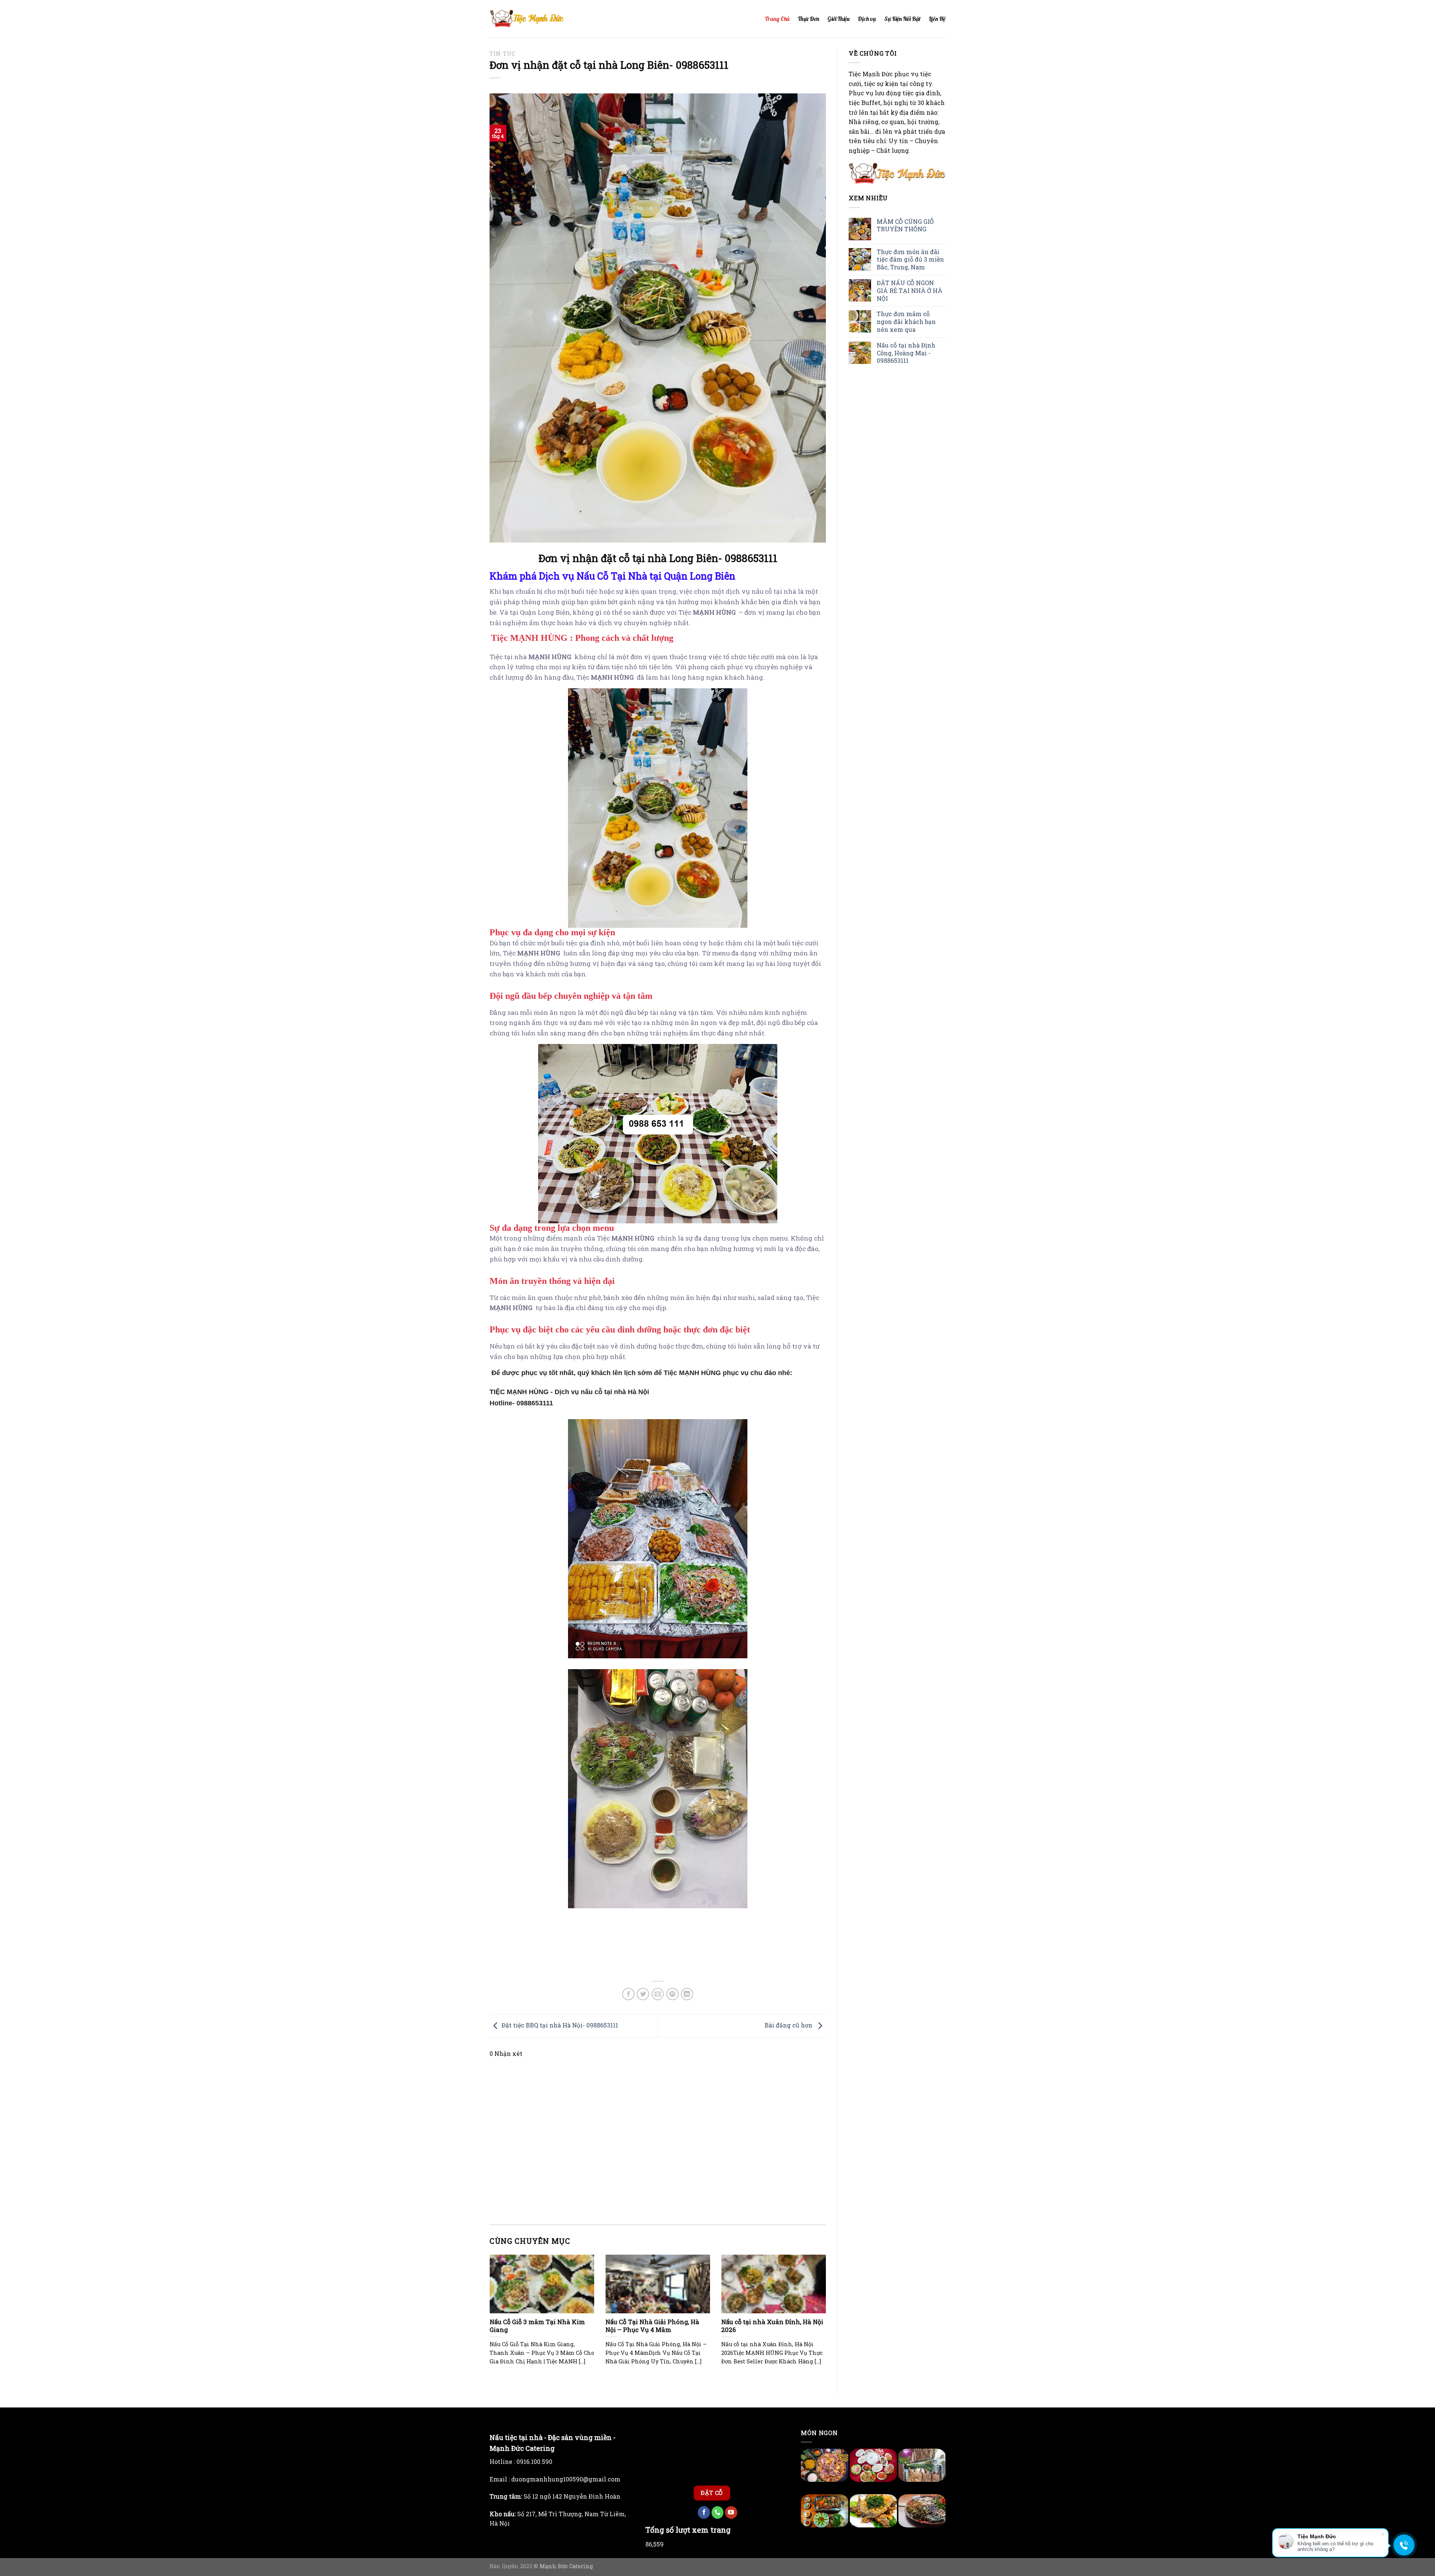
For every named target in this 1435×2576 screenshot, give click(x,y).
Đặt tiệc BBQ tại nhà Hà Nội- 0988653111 (560, 2025)
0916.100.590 (534, 2453)
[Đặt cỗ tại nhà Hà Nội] (527, 19)
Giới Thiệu (838, 19)
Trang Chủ (777, 19)
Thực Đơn (808, 19)
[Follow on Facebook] (704, 2491)
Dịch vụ (867, 19)
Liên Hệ (937, 19)
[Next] (827, 2319)
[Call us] (718, 2491)
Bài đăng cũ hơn (789, 2025)
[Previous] (488, 2319)
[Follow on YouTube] (731, 2491)
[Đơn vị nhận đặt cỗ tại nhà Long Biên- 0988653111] (658, 317)
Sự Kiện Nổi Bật (902, 19)
